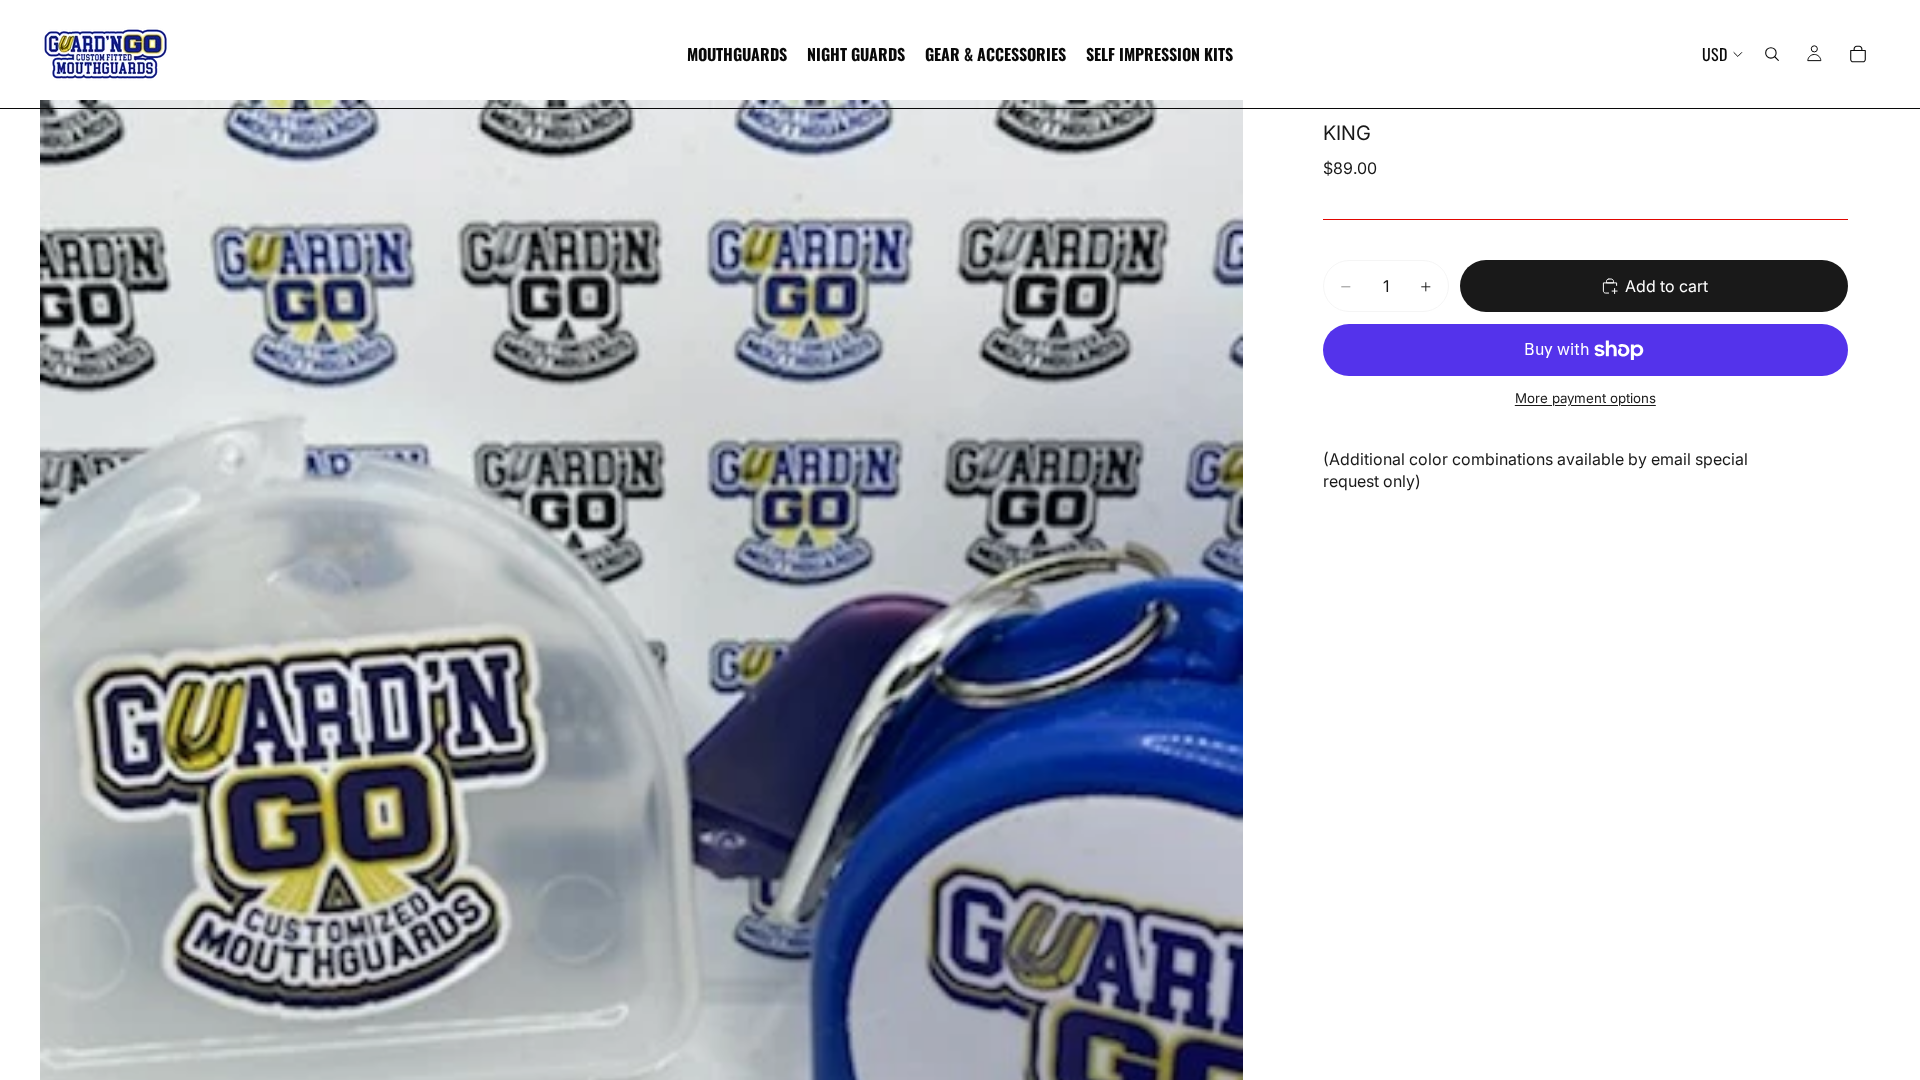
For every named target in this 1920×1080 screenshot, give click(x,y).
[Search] (1772, 54)
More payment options (1585, 398)
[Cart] (1858, 54)
